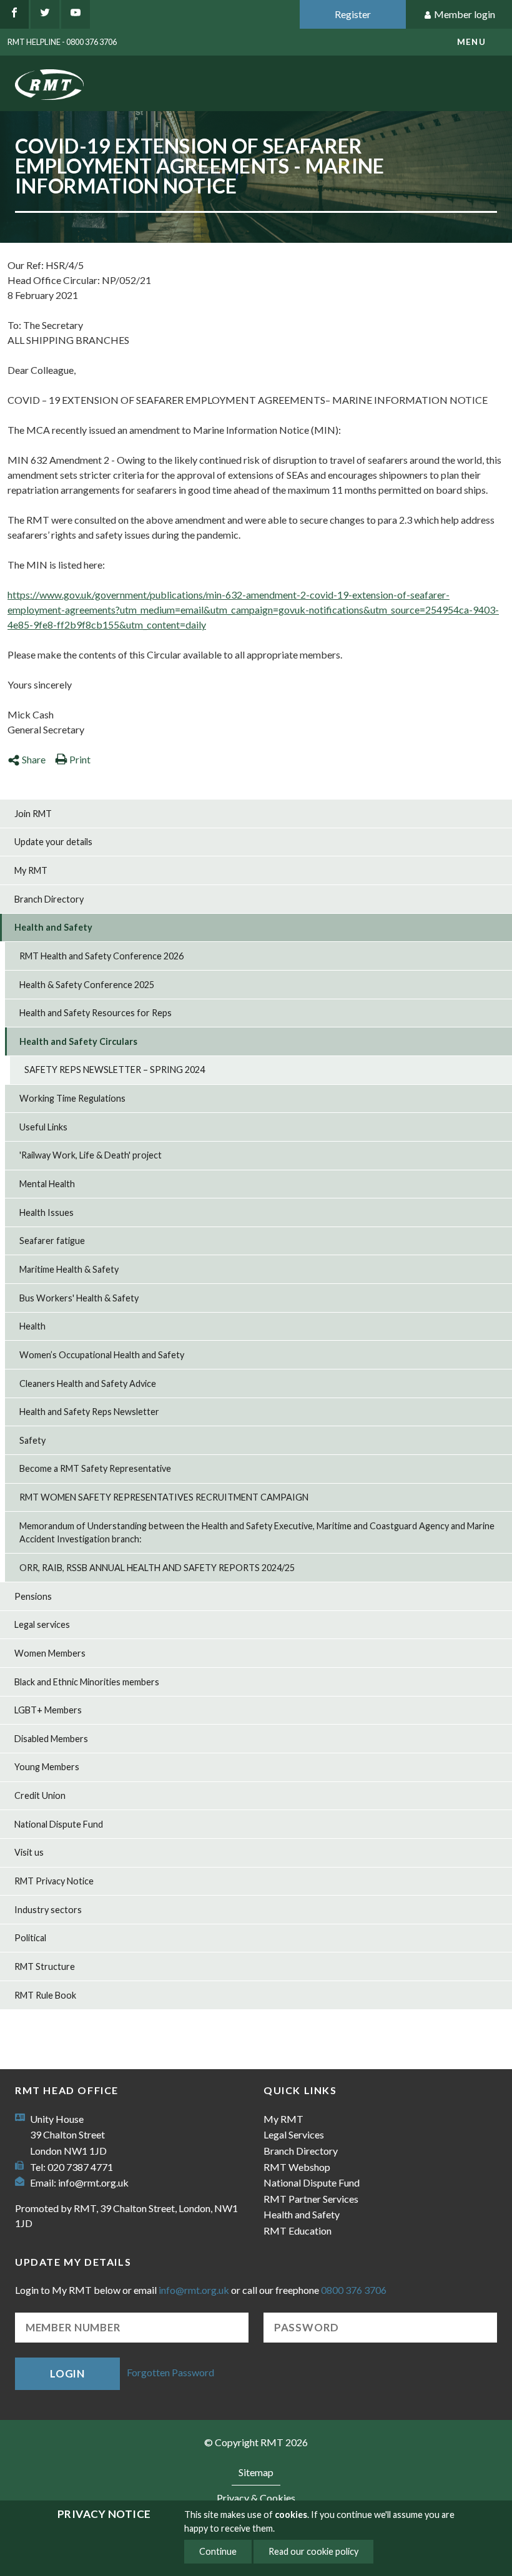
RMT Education (298, 2231)
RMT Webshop (297, 2167)
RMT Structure (45, 1966)
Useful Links (43, 1127)
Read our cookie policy (313, 2551)
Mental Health (47, 1184)
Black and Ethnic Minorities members (87, 1682)
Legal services (42, 1624)
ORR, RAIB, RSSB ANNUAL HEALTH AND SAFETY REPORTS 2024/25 (157, 1568)
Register (353, 14)
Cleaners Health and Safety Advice (88, 1383)
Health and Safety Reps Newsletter (89, 1412)
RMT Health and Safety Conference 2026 (101, 956)
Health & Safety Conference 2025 (87, 985)
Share (34, 759)
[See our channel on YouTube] (76, 14)
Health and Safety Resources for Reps (96, 1013)
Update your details (53, 842)
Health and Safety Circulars (78, 1041)
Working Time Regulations (72, 1098)
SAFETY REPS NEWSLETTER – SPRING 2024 (115, 1070)
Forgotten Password (170, 2372)
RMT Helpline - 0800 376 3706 (62, 42)
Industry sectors (48, 1910)
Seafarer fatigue (52, 1241)
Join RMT (33, 814)
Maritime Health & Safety (69, 1269)
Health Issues (47, 1212)
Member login (465, 14)
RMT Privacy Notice (54, 1881)
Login (67, 2373)
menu (471, 42)
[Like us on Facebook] (14, 14)
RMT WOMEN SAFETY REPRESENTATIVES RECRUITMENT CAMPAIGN (164, 1497)
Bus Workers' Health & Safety (79, 1298)
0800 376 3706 (354, 2290)
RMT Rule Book (45, 1995)
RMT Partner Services (311, 2199)
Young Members (47, 1767)
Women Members (50, 1653)
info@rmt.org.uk (93, 2182)
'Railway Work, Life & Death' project (91, 1155)
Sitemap (256, 2472)
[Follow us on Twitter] (45, 14)
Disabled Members (51, 1739)
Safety (32, 1440)
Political (30, 1938)
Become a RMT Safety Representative (95, 1468)
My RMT (31, 870)
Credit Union (40, 1795)
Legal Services (294, 2134)
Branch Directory (49, 899)
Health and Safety (53, 927)
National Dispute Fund (59, 1824)
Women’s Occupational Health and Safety (102, 1355)
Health (32, 1326)
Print (80, 759)
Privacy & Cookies (256, 2498)
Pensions (33, 1596)
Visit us (29, 1852)
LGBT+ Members (48, 1710)
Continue (218, 2551)
